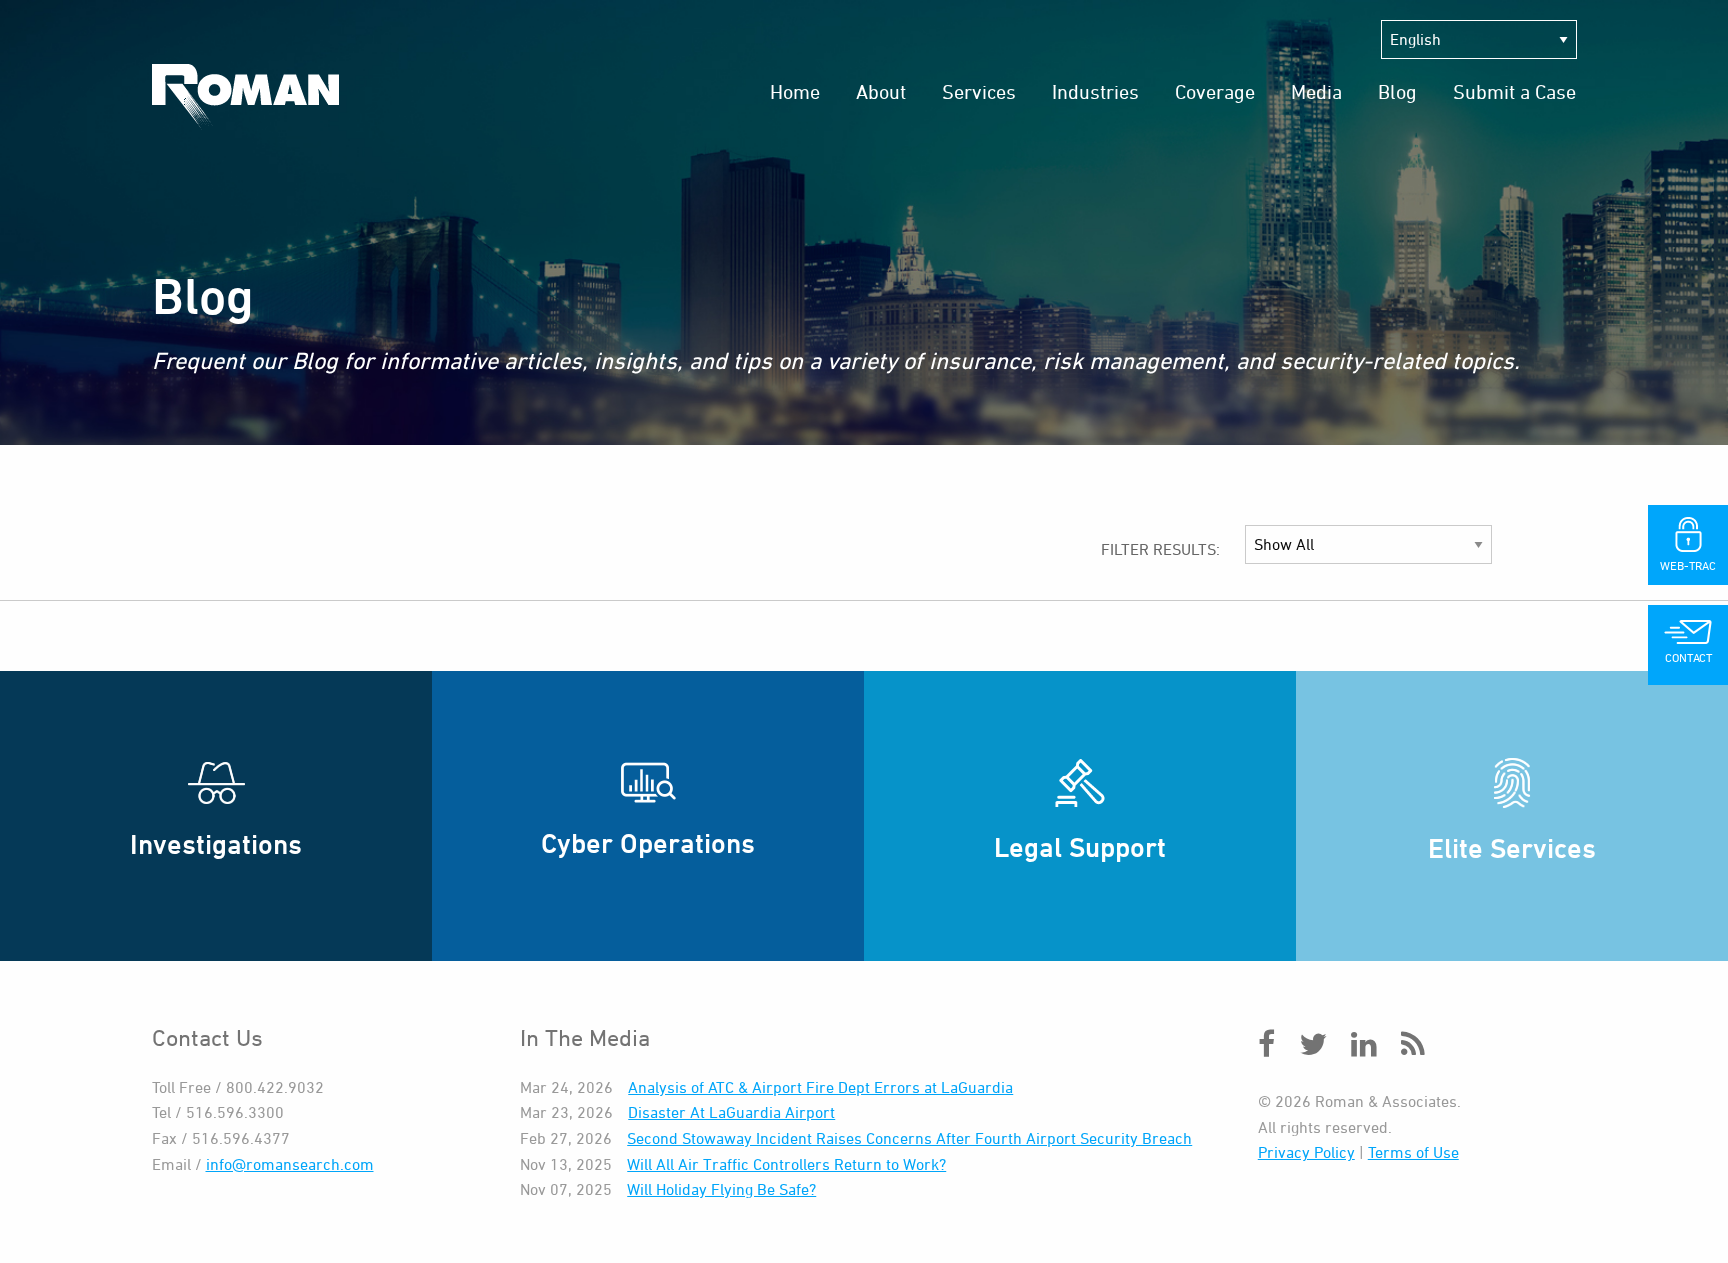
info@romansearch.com (290, 1164)
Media (1316, 91)
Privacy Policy (1306, 1152)
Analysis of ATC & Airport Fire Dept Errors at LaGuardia (820, 1087)
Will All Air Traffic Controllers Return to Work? (786, 1164)
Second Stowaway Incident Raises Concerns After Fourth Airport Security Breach (909, 1138)
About (881, 91)
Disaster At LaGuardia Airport (731, 1112)
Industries (1095, 91)
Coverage (1215, 91)
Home (795, 91)
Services (979, 91)
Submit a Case (1514, 91)
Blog (1397, 91)
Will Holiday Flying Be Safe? (721, 1189)
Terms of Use (1413, 1152)
